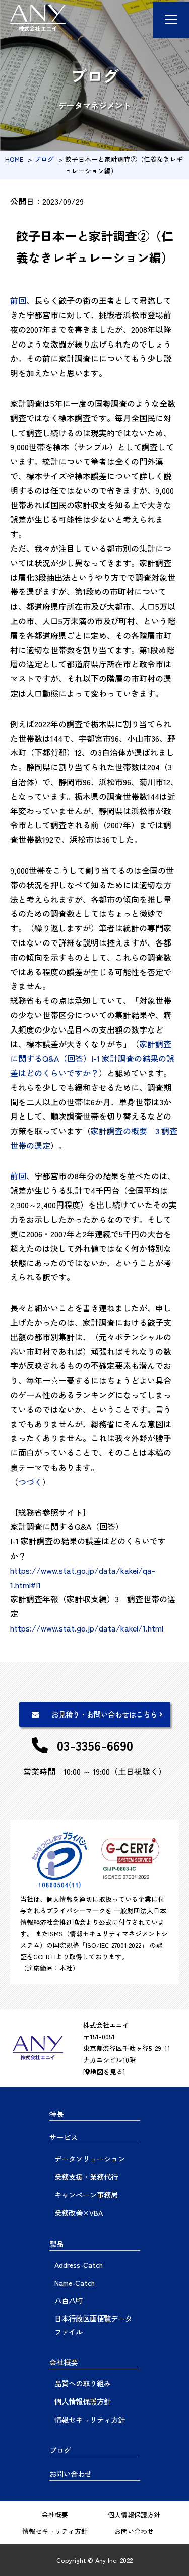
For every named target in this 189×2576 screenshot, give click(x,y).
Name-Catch (75, 2283)
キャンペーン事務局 (86, 2195)
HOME (14, 159)
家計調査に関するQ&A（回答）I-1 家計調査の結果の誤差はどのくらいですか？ (92, 1058)
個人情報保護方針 (83, 2401)
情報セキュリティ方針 (90, 2419)
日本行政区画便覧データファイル (93, 2325)
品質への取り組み (83, 2383)
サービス (64, 2137)
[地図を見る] (104, 2071)
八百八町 (69, 2300)
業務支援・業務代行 (86, 2176)
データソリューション (90, 2158)
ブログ (45, 159)
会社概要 (64, 2362)
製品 (56, 2243)
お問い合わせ (71, 2474)
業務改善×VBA (79, 2213)
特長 (56, 2114)
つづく (30, 1482)
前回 (18, 300)
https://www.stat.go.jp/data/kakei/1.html (87, 1628)
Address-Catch (79, 2264)
